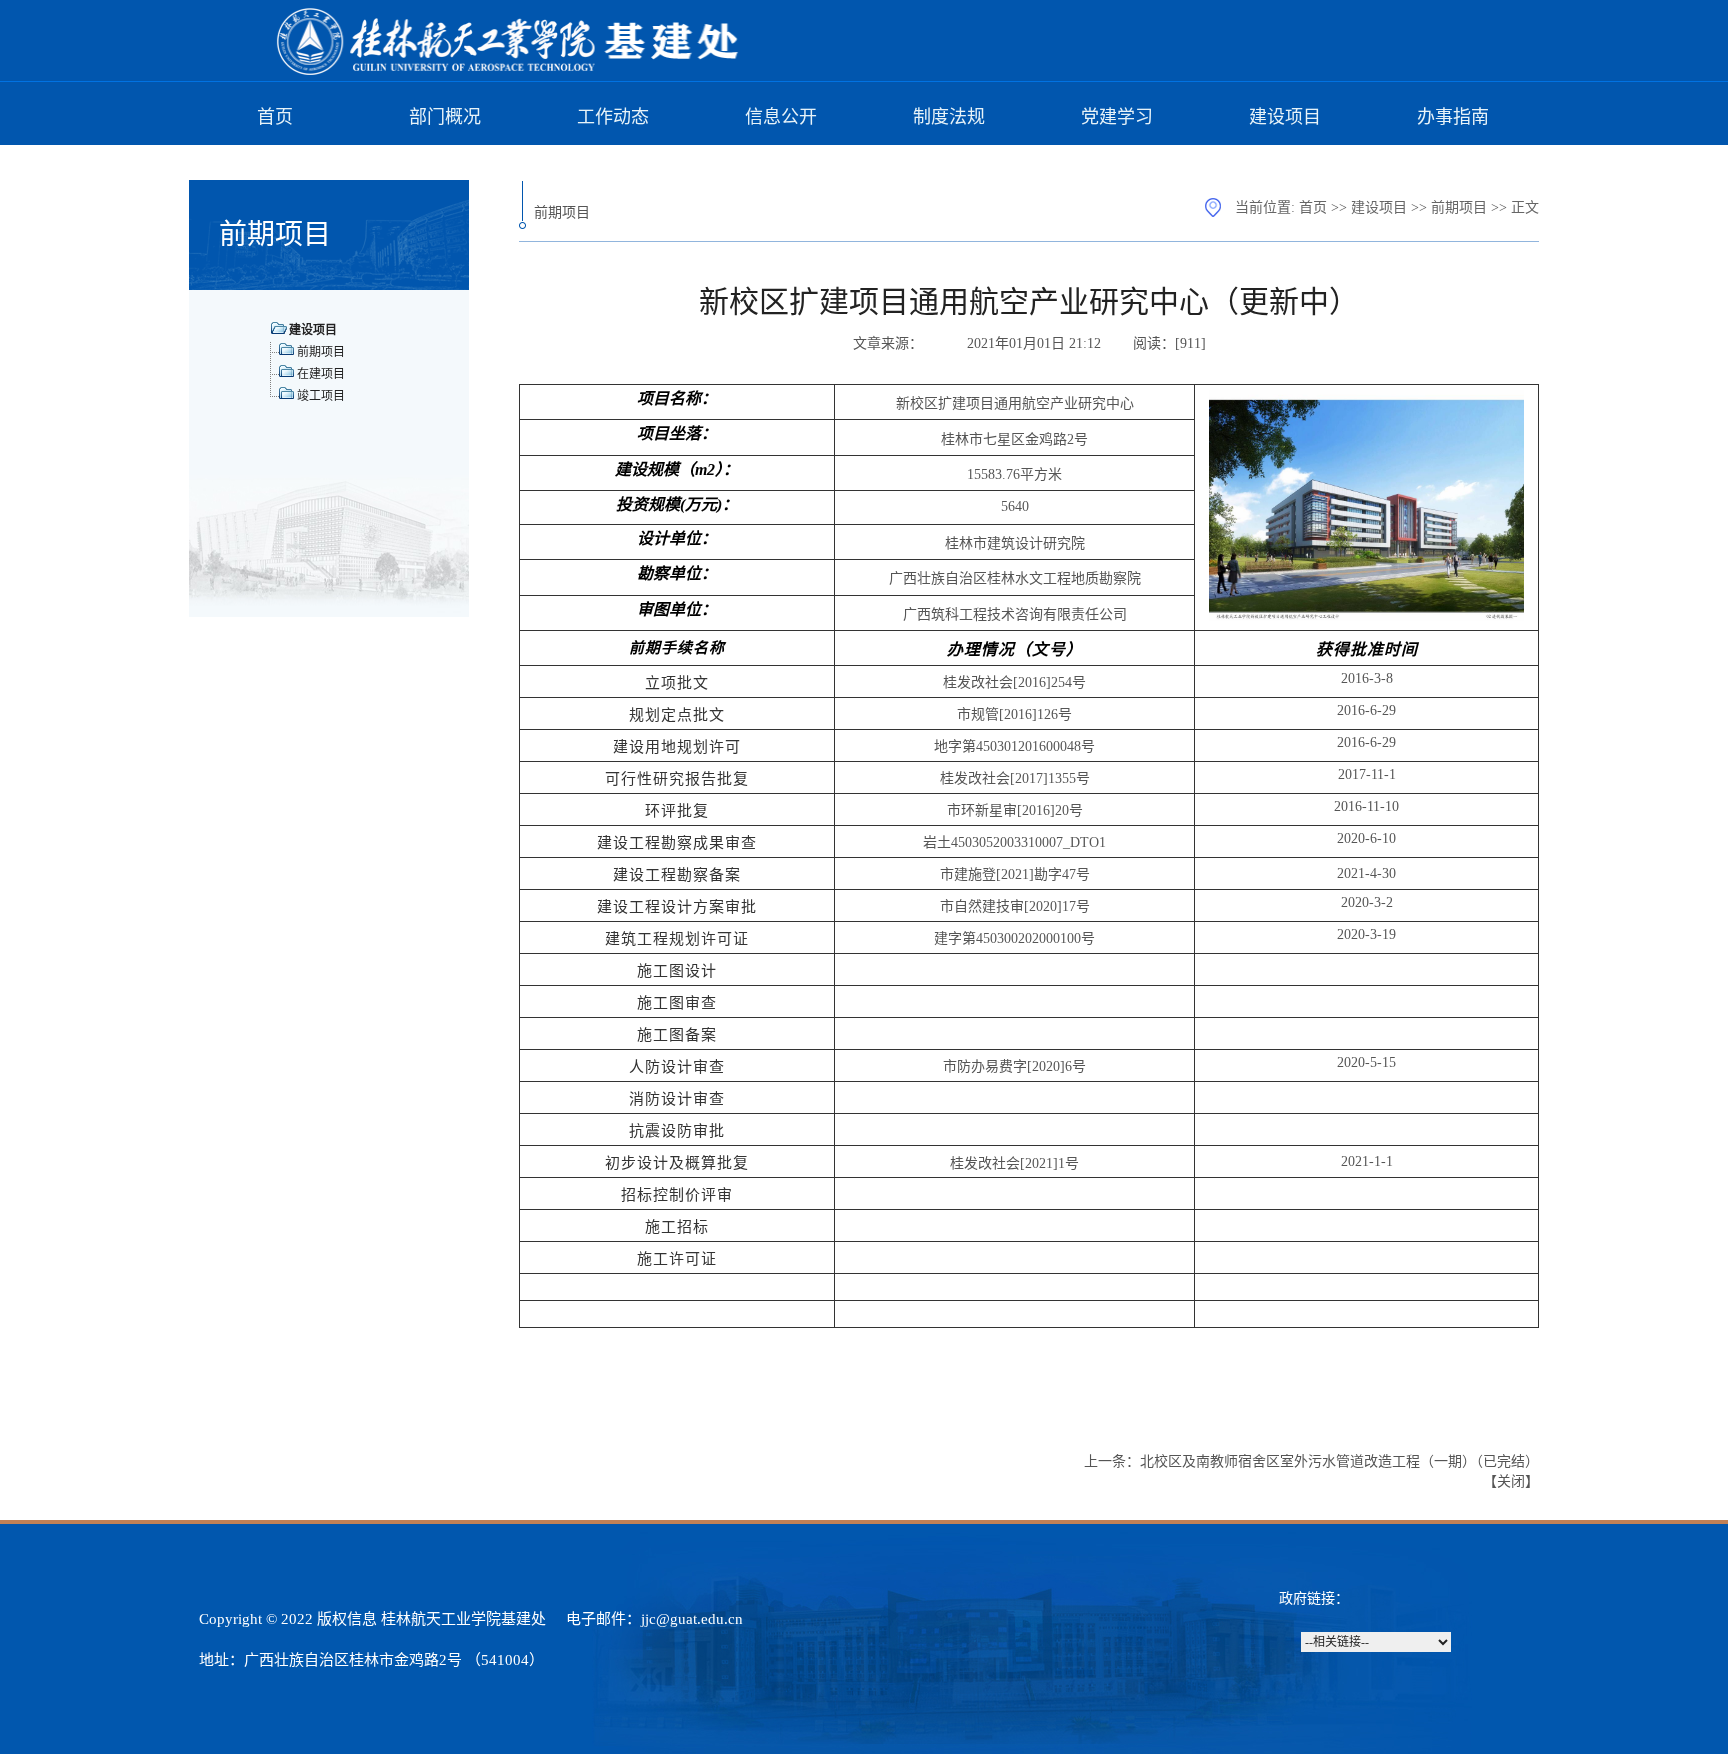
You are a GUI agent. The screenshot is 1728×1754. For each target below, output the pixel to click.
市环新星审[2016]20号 (1015, 810)
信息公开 (781, 117)
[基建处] (509, 71)
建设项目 (1285, 117)
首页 (275, 117)
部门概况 (445, 117)
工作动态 (613, 117)
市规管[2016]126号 (1014, 714)
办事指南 (1453, 117)
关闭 (1511, 1481)
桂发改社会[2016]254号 (1014, 682)
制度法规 (949, 117)
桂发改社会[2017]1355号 (1015, 778)
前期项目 (1459, 207)
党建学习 (1117, 117)
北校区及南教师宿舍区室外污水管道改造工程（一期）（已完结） (1339, 1461)
